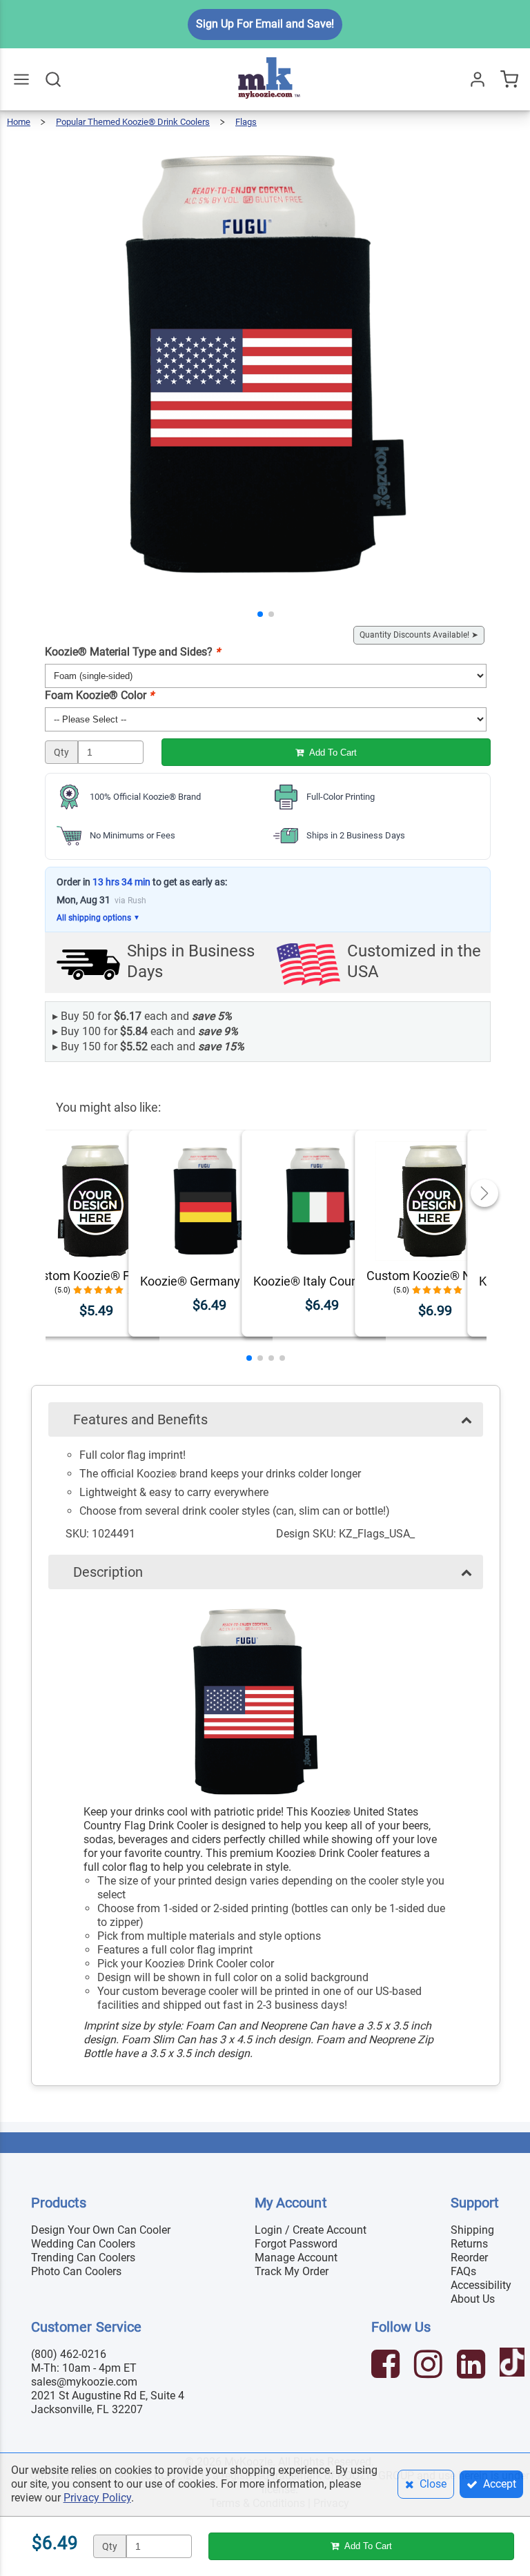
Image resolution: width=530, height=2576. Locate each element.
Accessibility (481, 2285)
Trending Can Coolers (83, 2258)
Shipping (472, 2230)
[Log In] (478, 79)
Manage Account (296, 2258)
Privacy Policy (97, 2498)
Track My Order (292, 2271)
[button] (260, 614)
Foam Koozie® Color (99, 695)
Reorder (469, 2258)
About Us (473, 2299)
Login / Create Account (311, 2230)
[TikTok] (514, 2366)
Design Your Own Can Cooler (101, 2230)
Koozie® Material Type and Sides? (132, 652)
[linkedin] (473, 2366)
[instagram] (430, 2366)
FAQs (463, 2271)
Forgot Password (296, 2244)
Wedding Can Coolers (83, 2244)
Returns (469, 2244)
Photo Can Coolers (76, 2271)
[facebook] (387, 2366)
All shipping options (98, 918)
